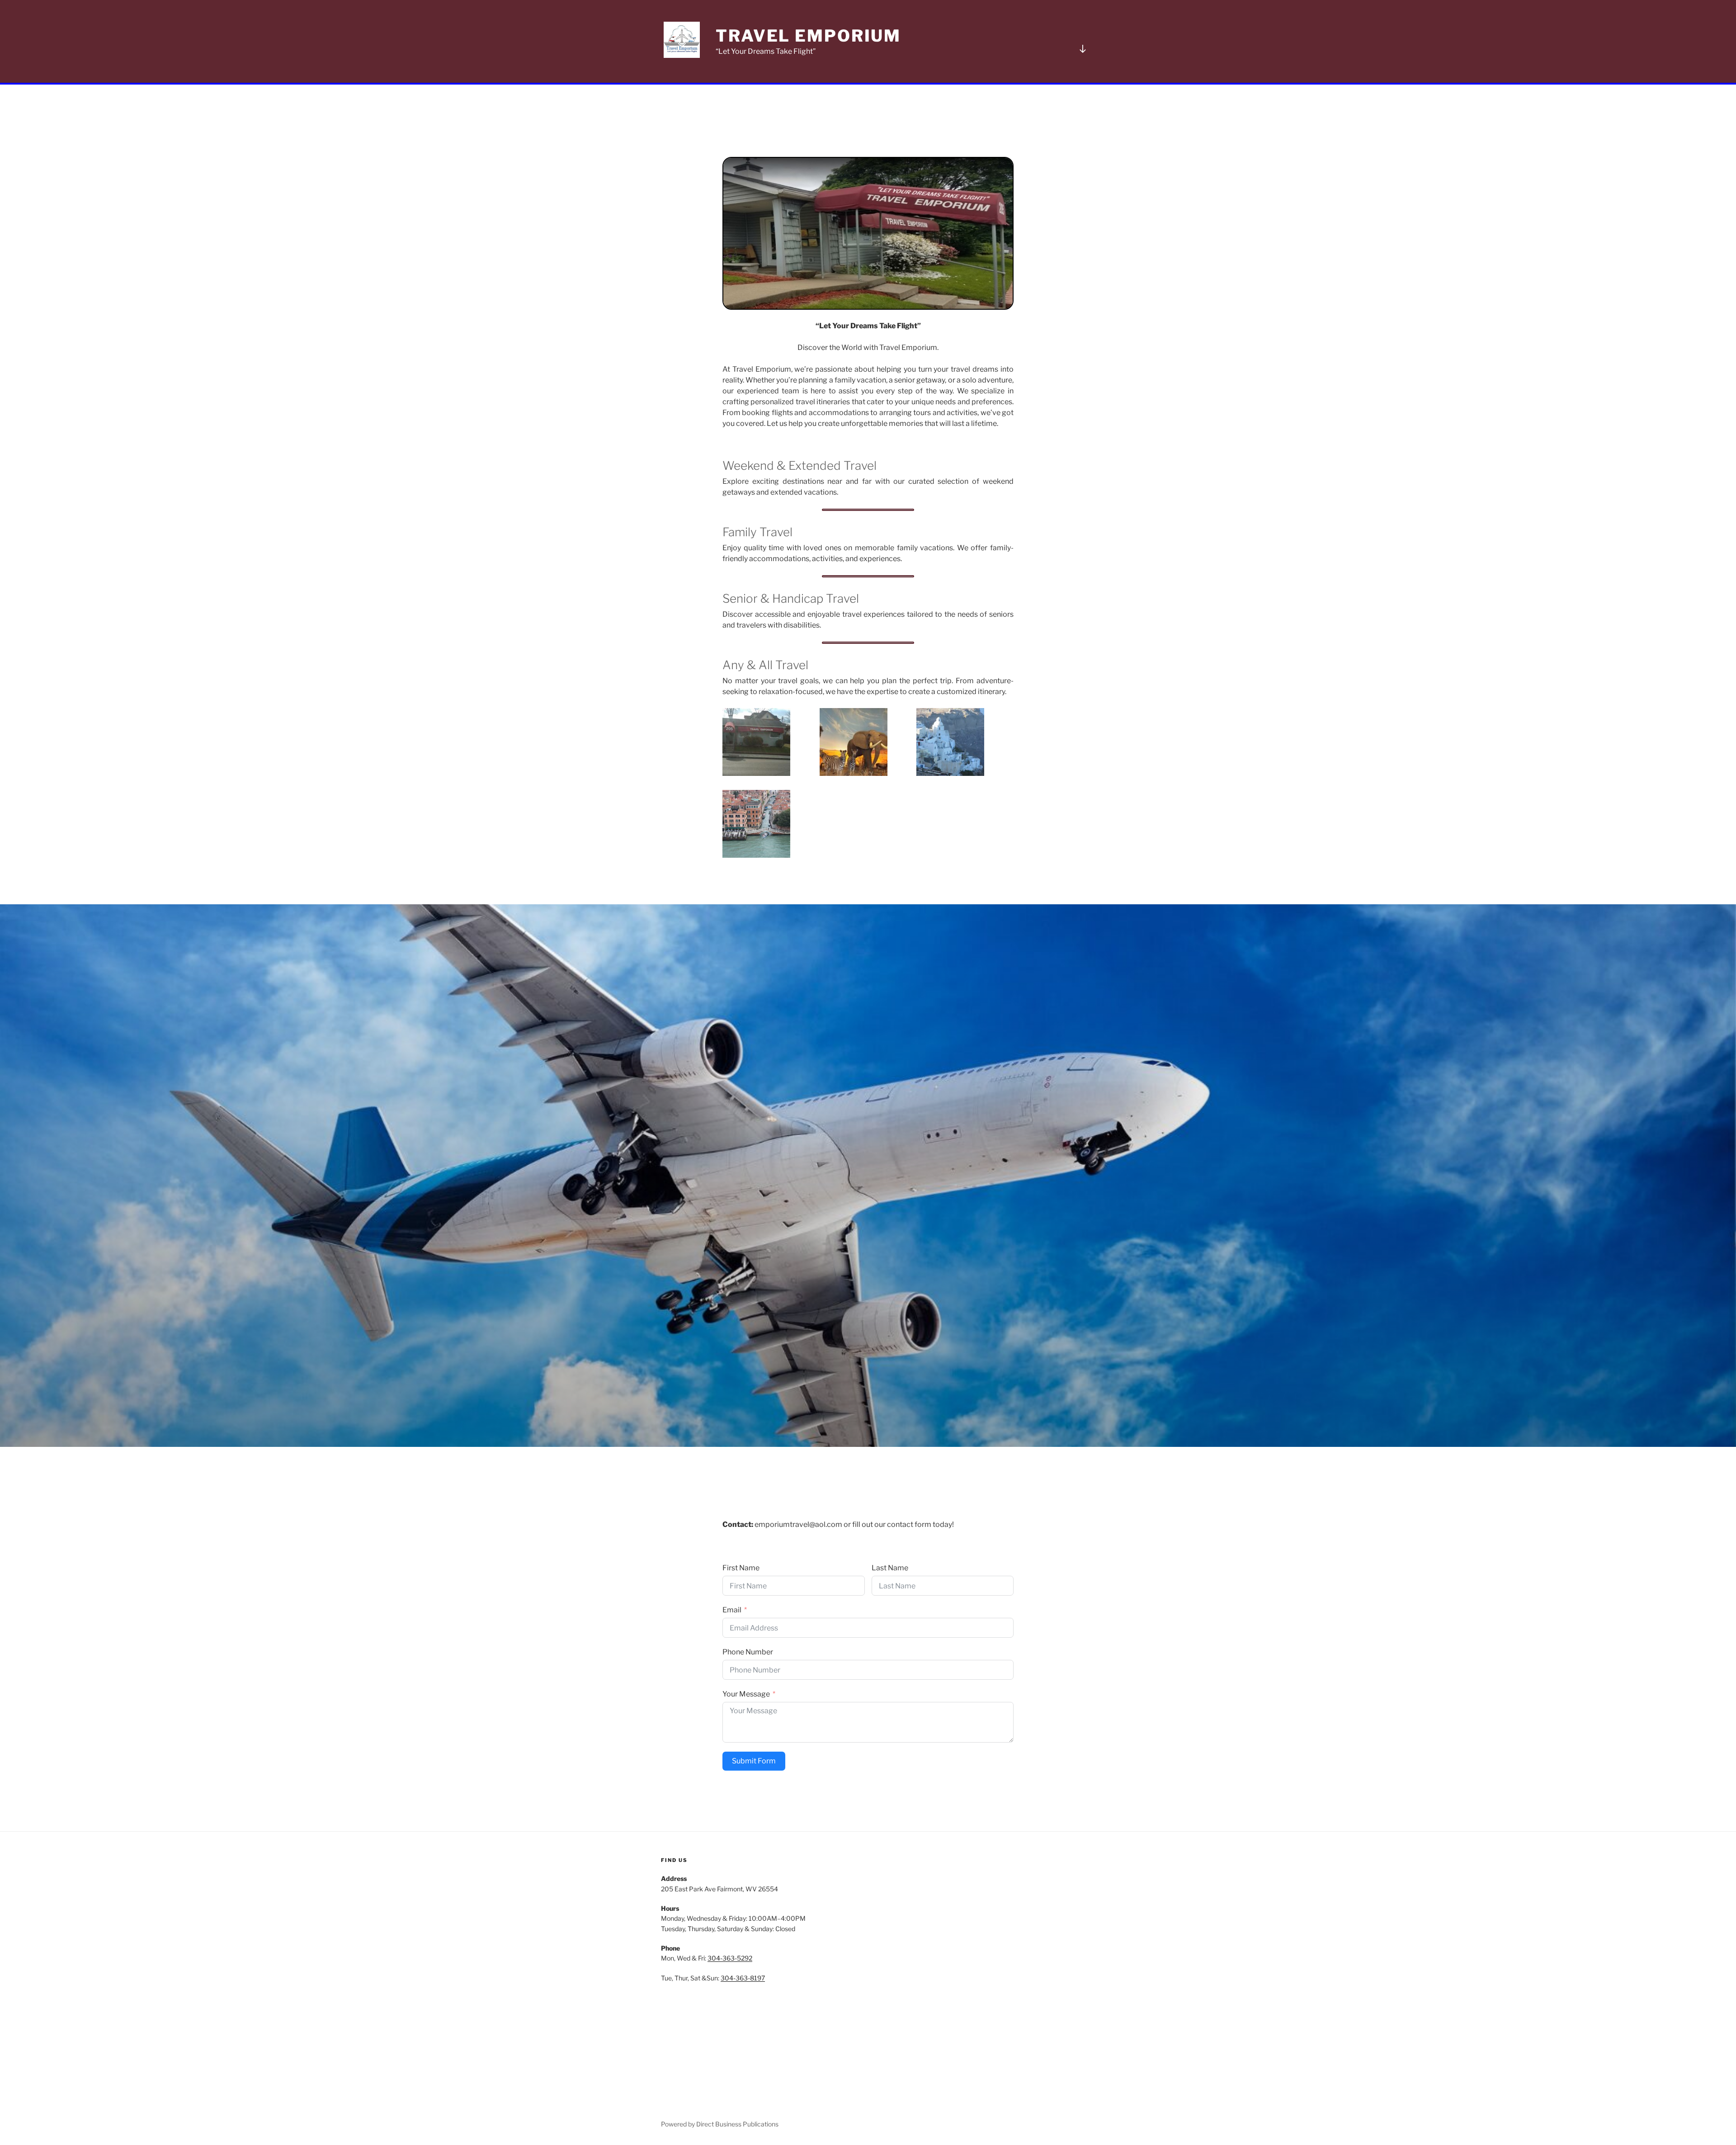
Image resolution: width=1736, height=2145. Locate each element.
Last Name (890, 1568)
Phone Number (748, 1652)
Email (732, 1610)
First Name (741, 1568)
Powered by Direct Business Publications (720, 2124)
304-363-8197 (743, 1978)
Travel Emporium (808, 36)
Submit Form (754, 1761)
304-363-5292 (730, 1958)
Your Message (746, 1694)
